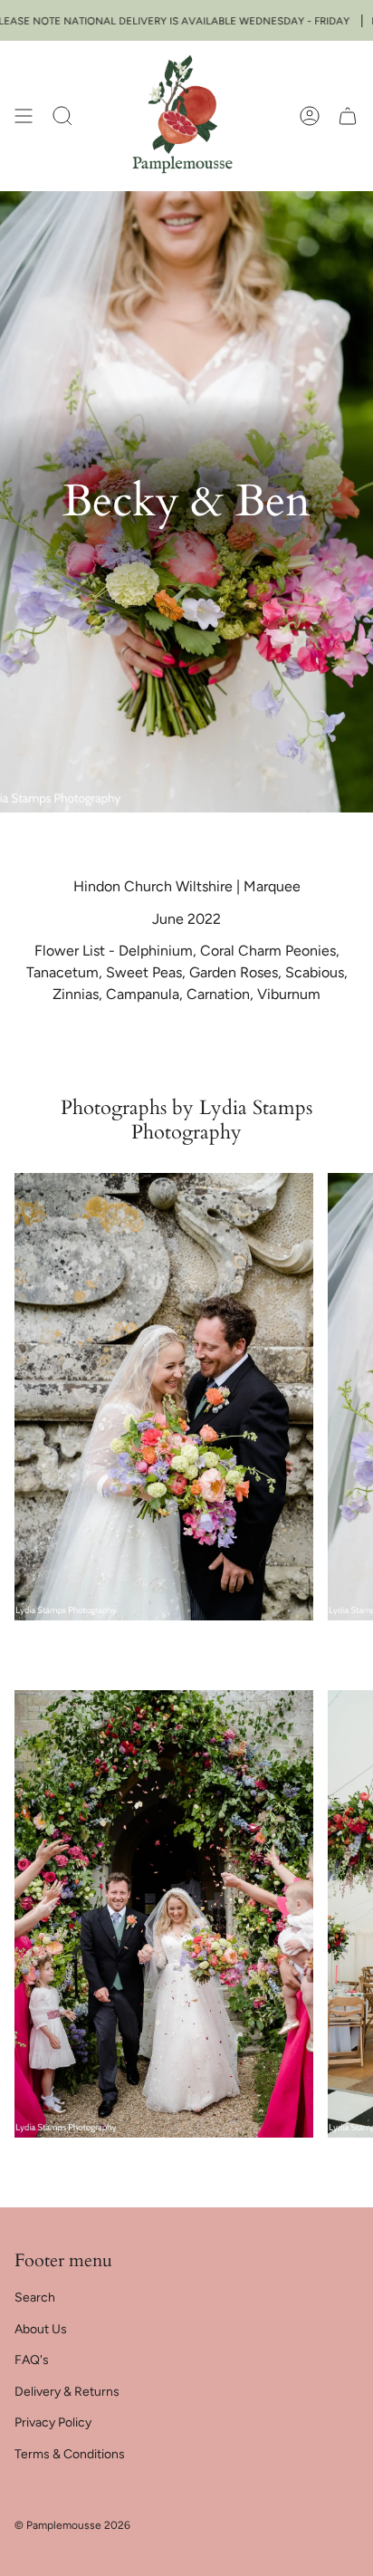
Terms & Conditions (70, 2454)
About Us (41, 2329)
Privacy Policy (53, 2422)
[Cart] (348, 115)
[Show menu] (24, 115)
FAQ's (32, 2360)
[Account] (310, 115)
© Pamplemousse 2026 (72, 2525)
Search (35, 2297)
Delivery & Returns (67, 2392)
